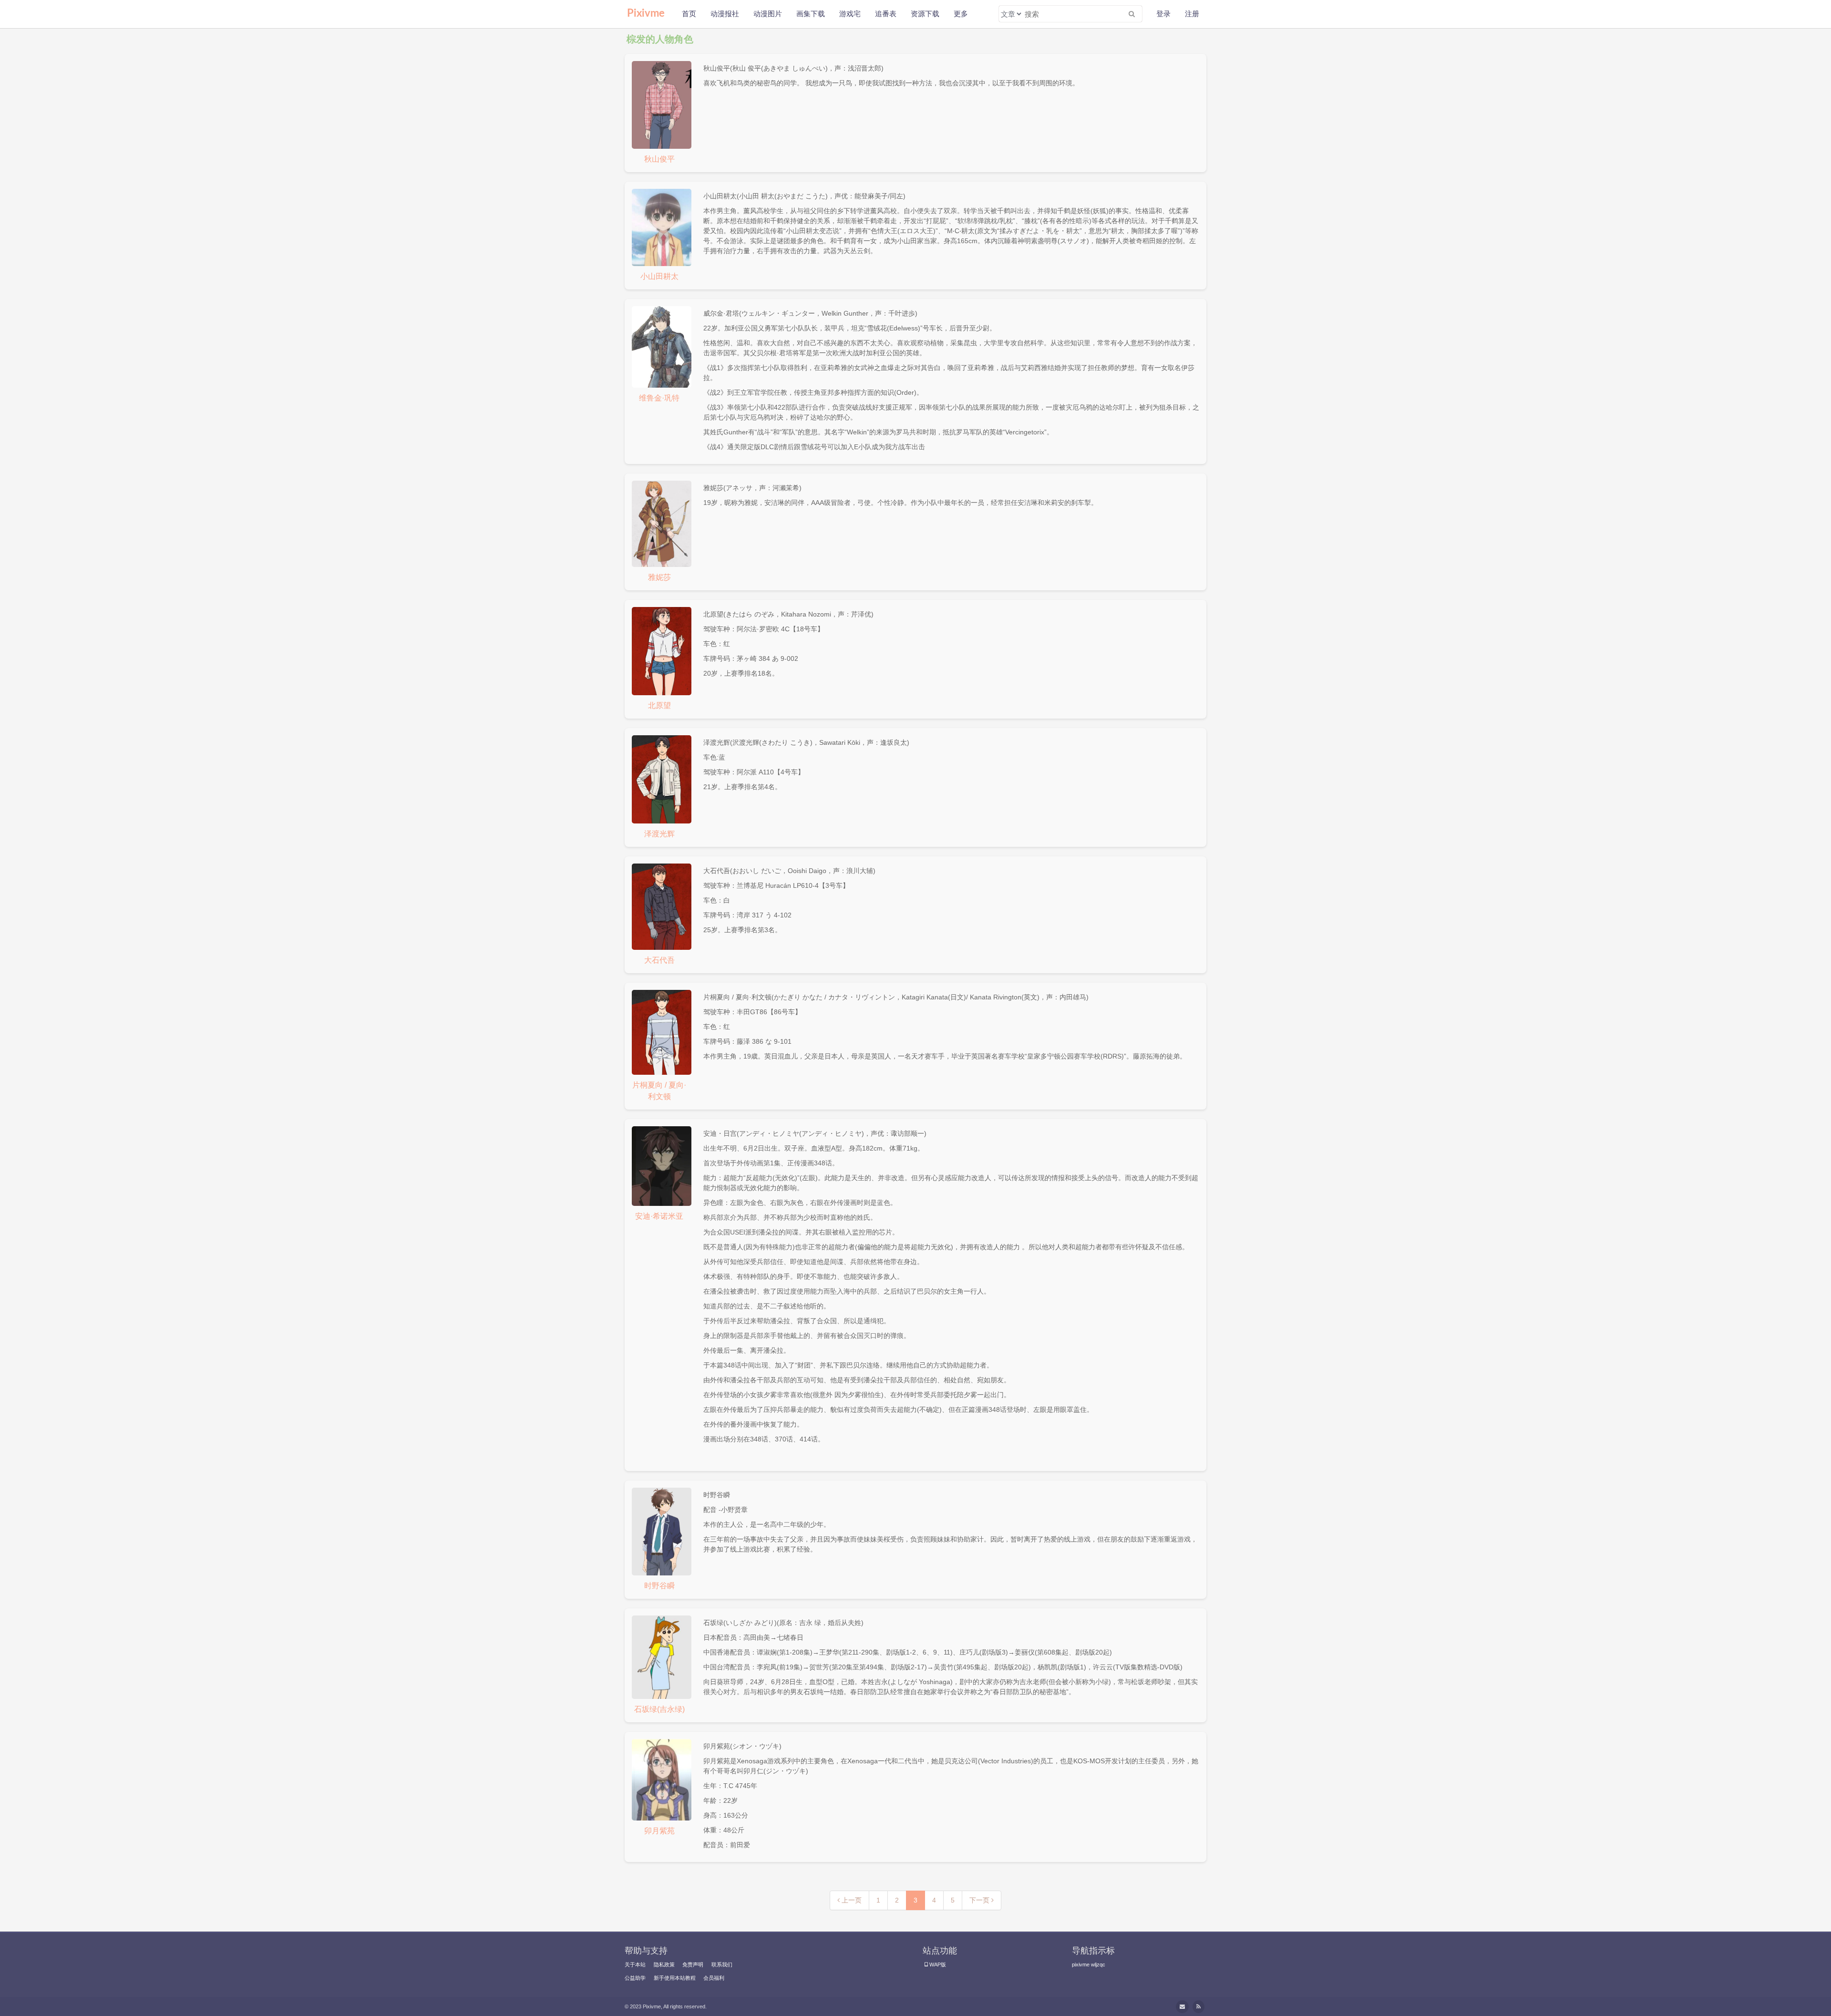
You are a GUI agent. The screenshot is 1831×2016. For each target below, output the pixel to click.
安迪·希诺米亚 (659, 1216)
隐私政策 (664, 1965)
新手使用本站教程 (675, 1978)
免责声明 (693, 1965)
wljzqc (1098, 1965)
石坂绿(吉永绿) (659, 1709)
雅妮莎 (659, 577)
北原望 (659, 705)
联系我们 (722, 1965)
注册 (1192, 14)
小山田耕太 (659, 276)
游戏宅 (850, 14)
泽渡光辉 (659, 834)
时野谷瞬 (659, 1586)
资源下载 (925, 14)
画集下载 (811, 14)
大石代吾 (659, 960)
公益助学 (635, 1978)
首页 (689, 14)
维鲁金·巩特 (659, 398)
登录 (1163, 14)
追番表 (886, 14)
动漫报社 (725, 14)
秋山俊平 (659, 159)
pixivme (1081, 1965)
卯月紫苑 (659, 1831)
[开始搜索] (1132, 14)
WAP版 (938, 1965)
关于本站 (635, 1965)
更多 (961, 14)
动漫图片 (768, 14)
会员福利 (714, 1978)
